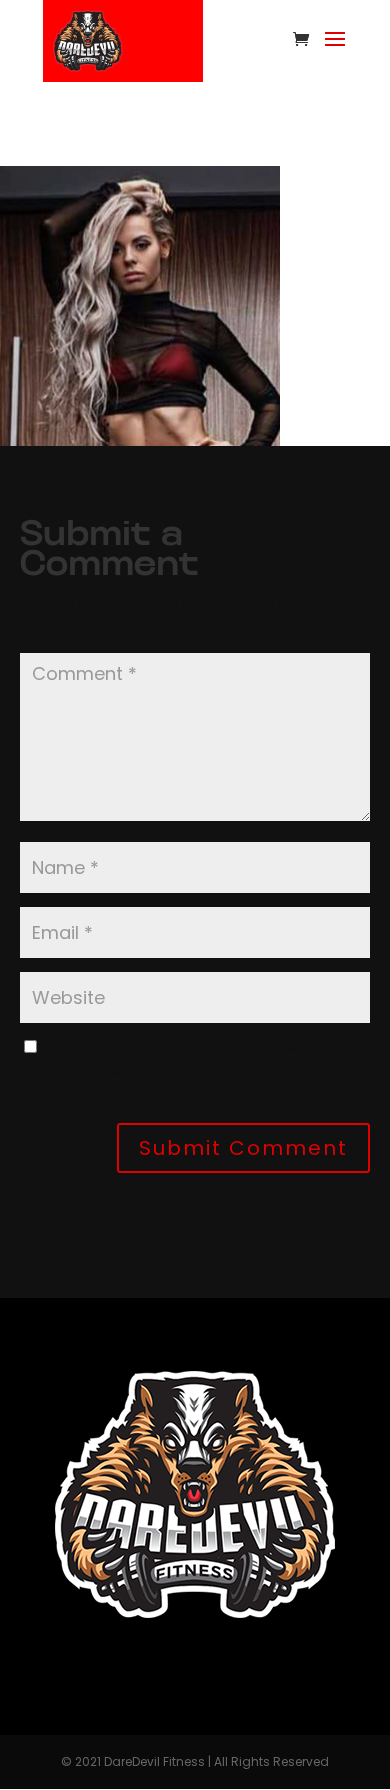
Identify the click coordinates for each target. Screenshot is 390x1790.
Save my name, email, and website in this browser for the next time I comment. (187, 1072)
